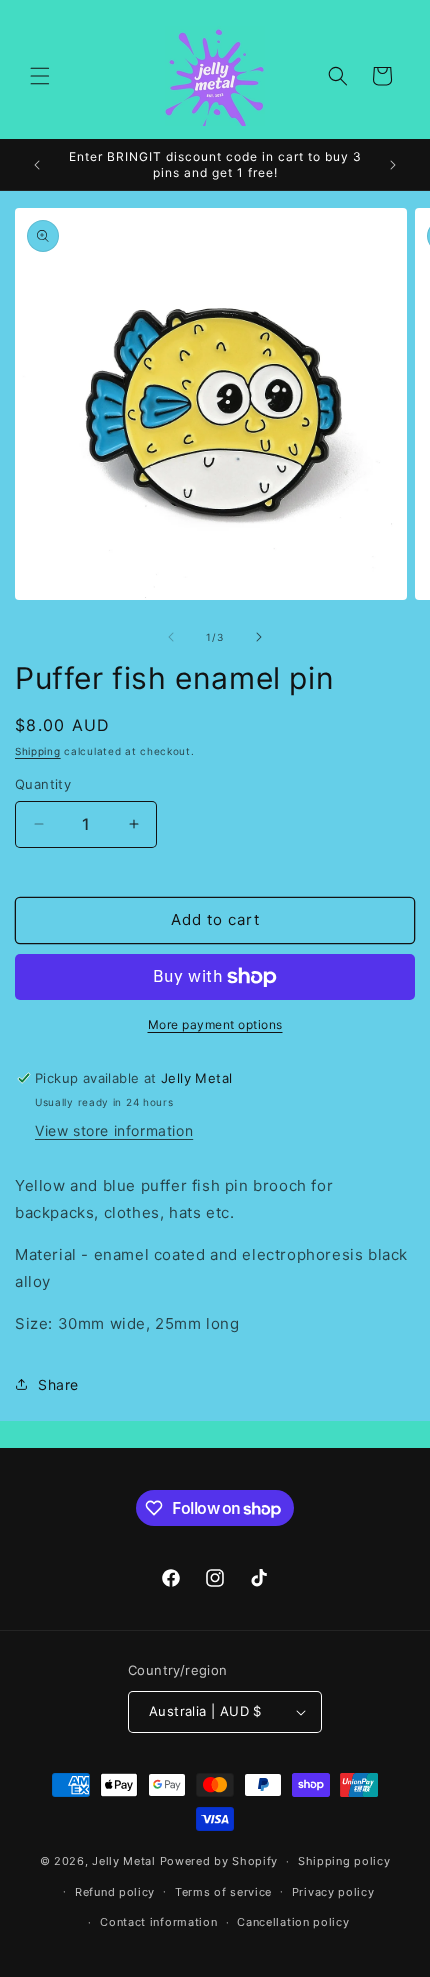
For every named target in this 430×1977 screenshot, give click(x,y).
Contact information (158, 1922)
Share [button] (58, 1384)
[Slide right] (259, 637)
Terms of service (223, 1892)
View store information (114, 1130)
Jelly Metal (124, 1861)
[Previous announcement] (37, 165)
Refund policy (115, 1892)
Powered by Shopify (219, 1861)
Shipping (38, 751)
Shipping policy (344, 1861)
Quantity (43, 784)
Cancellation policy (293, 1922)
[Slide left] (171, 637)
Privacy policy (333, 1892)
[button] (40, 76)
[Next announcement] (393, 165)
